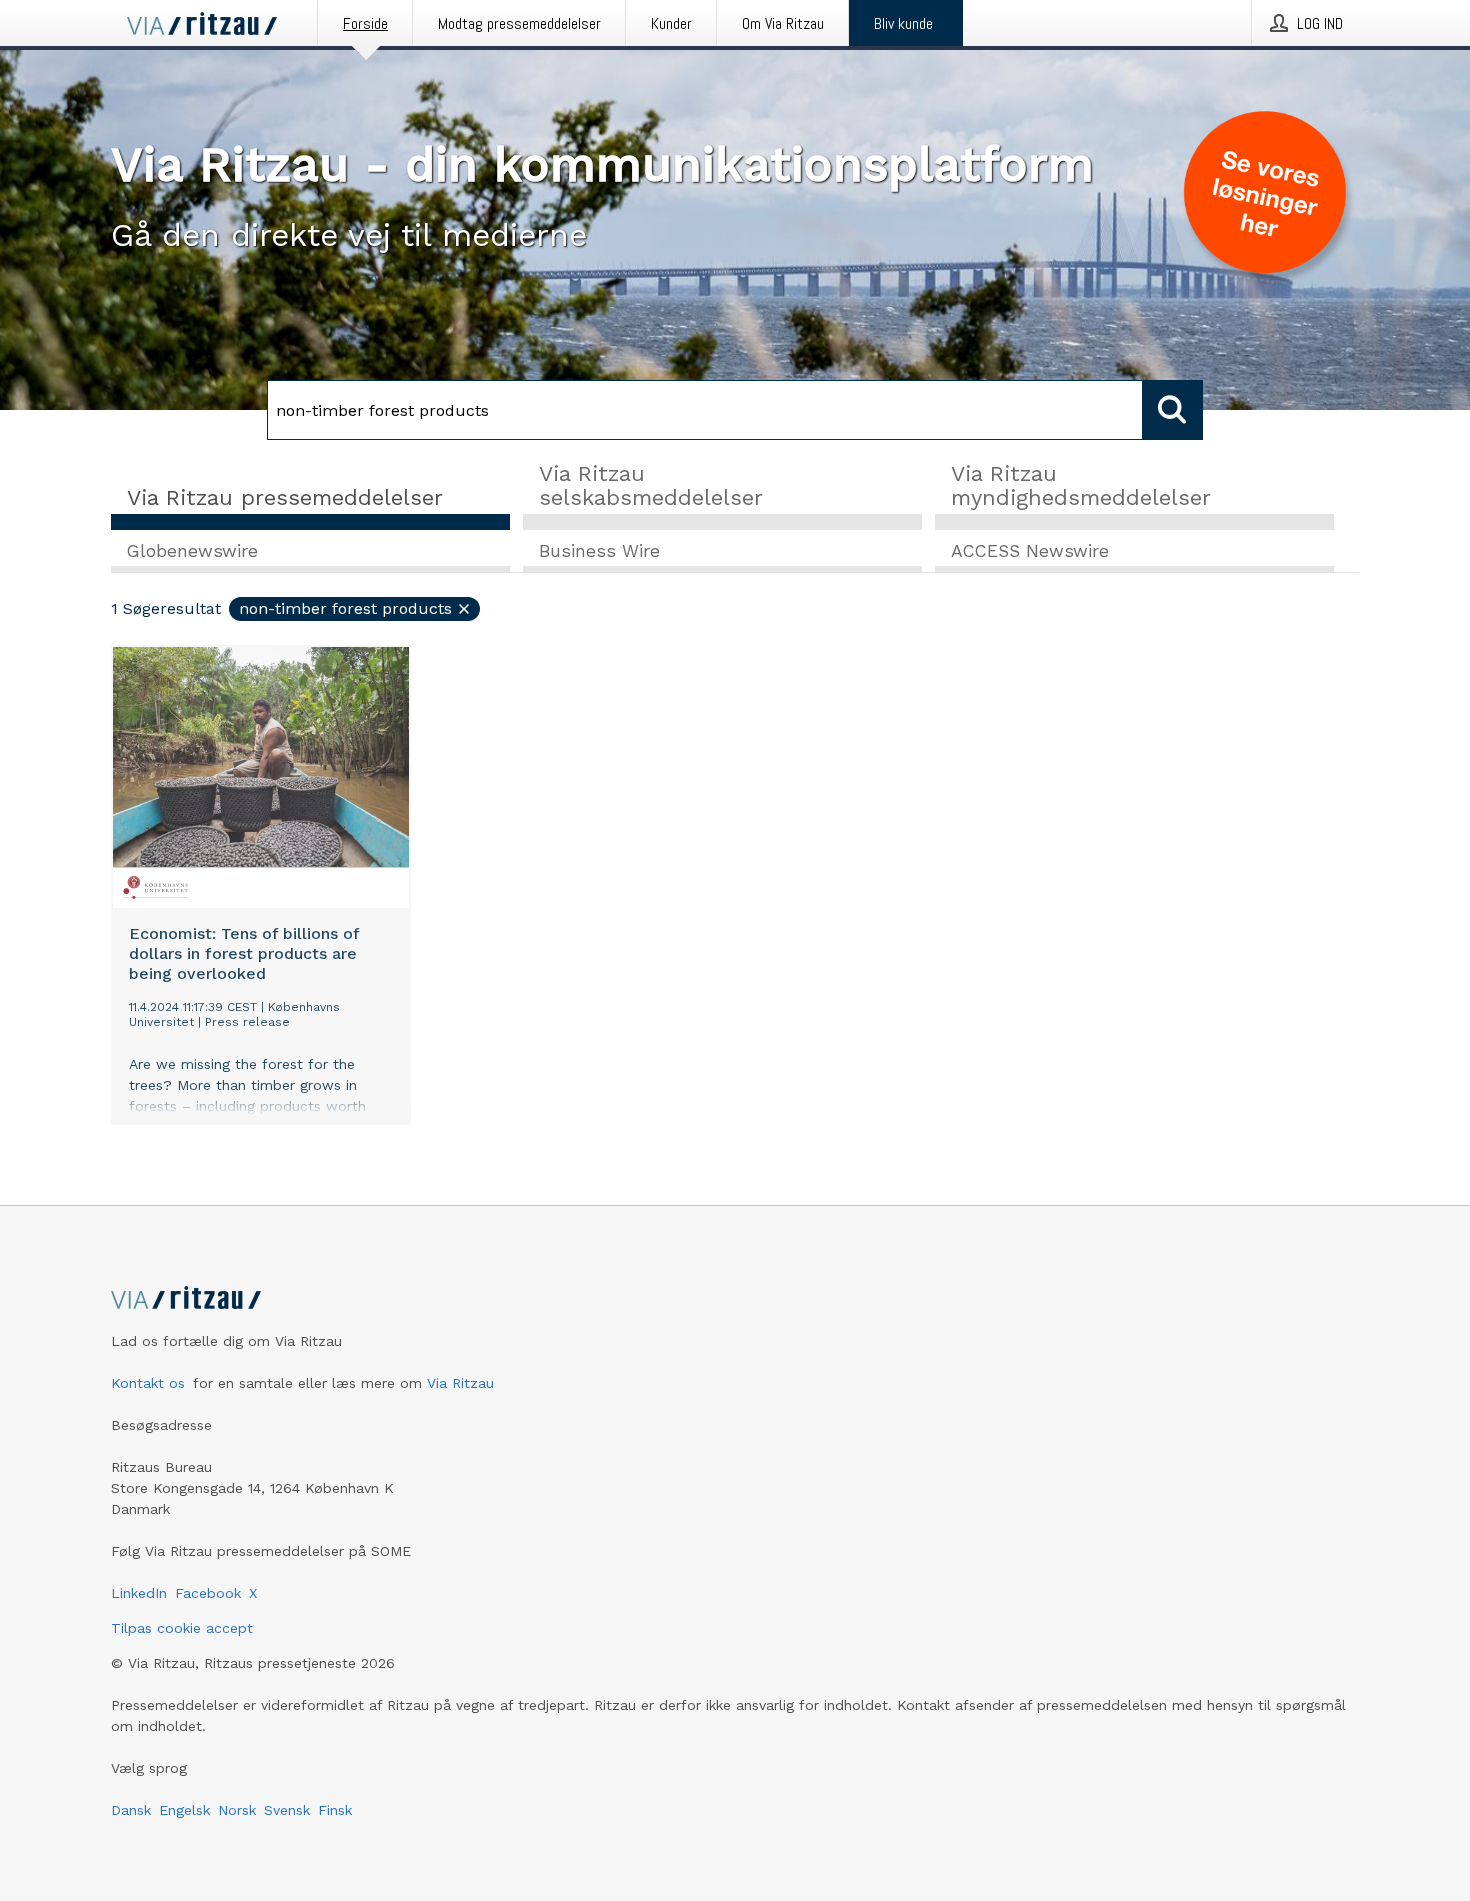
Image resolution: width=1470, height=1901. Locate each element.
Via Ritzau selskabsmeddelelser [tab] (651, 485)
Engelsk (184, 1810)
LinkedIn (139, 1593)
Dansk (131, 1810)
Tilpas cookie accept (182, 1628)
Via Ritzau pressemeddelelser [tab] (285, 497)
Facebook (208, 1593)
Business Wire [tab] (599, 551)
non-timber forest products (345, 608)
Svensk (287, 1810)
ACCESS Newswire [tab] (1030, 551)
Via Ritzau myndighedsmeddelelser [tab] (1081, 485)
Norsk (237, 1810)
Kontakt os (148, 1383)
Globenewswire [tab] (192, 551)
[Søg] (1173, 410)
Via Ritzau (460, 1383)
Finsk (335, 1810)
